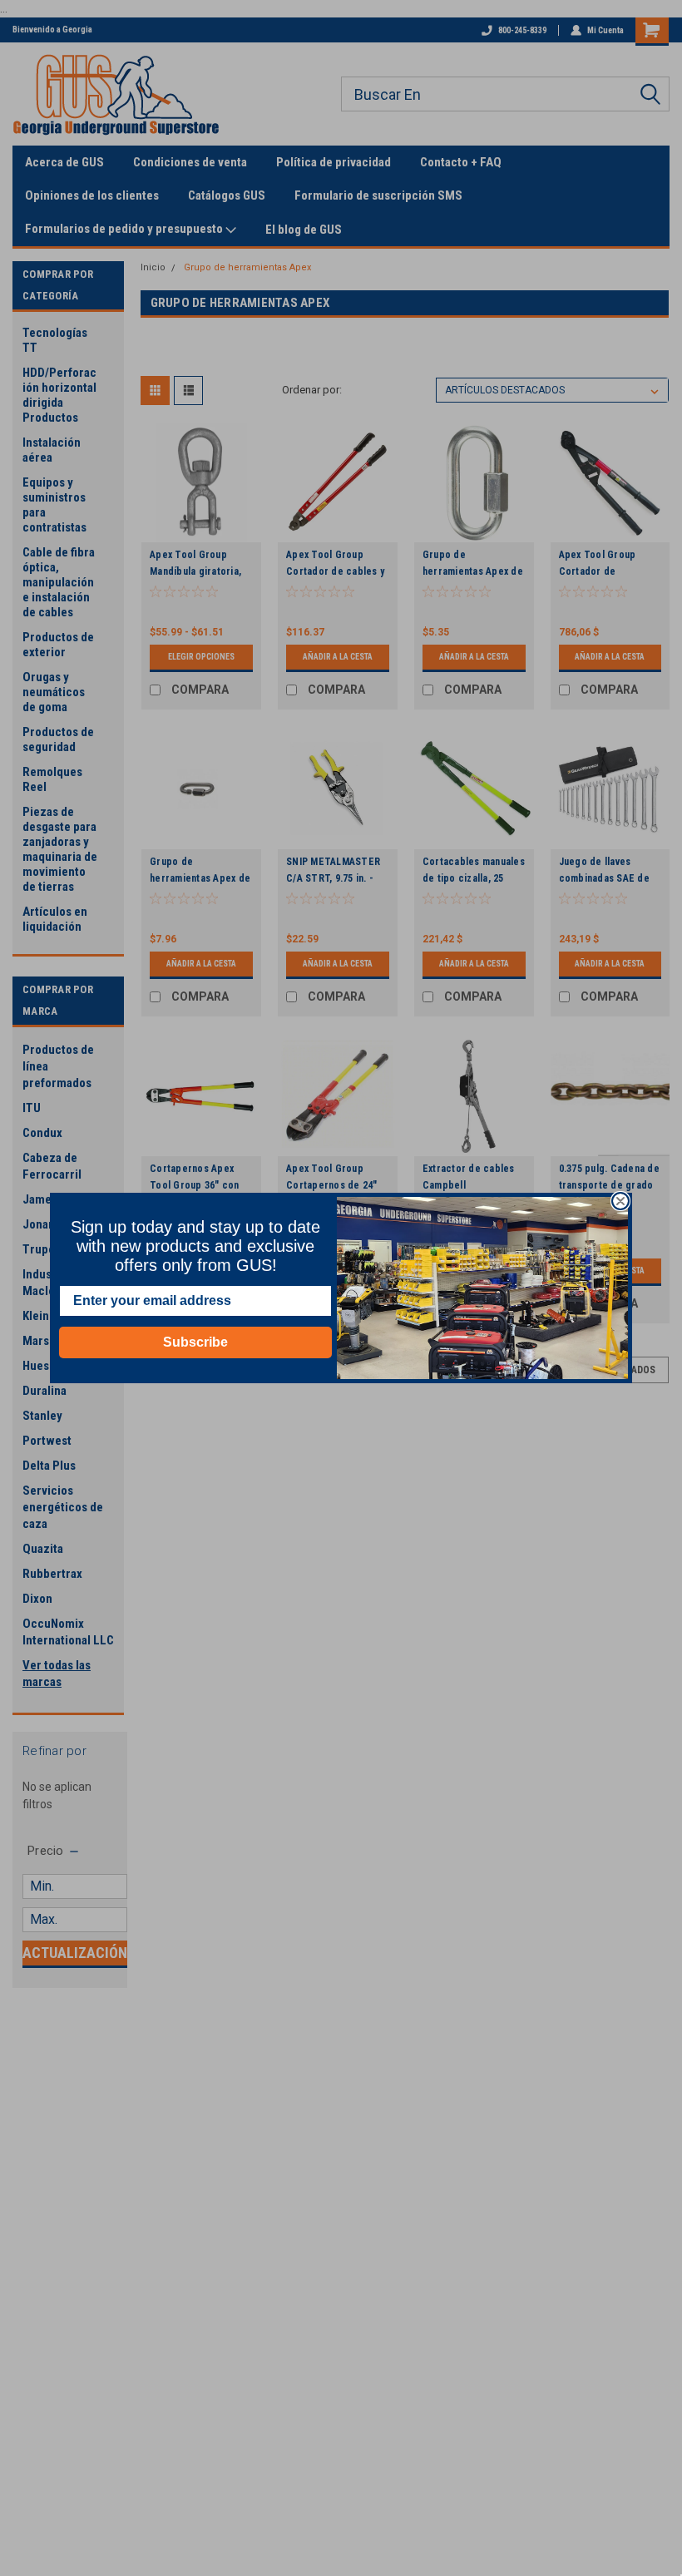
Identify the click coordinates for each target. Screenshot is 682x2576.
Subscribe (195, 1342)
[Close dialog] (620, 1201)
